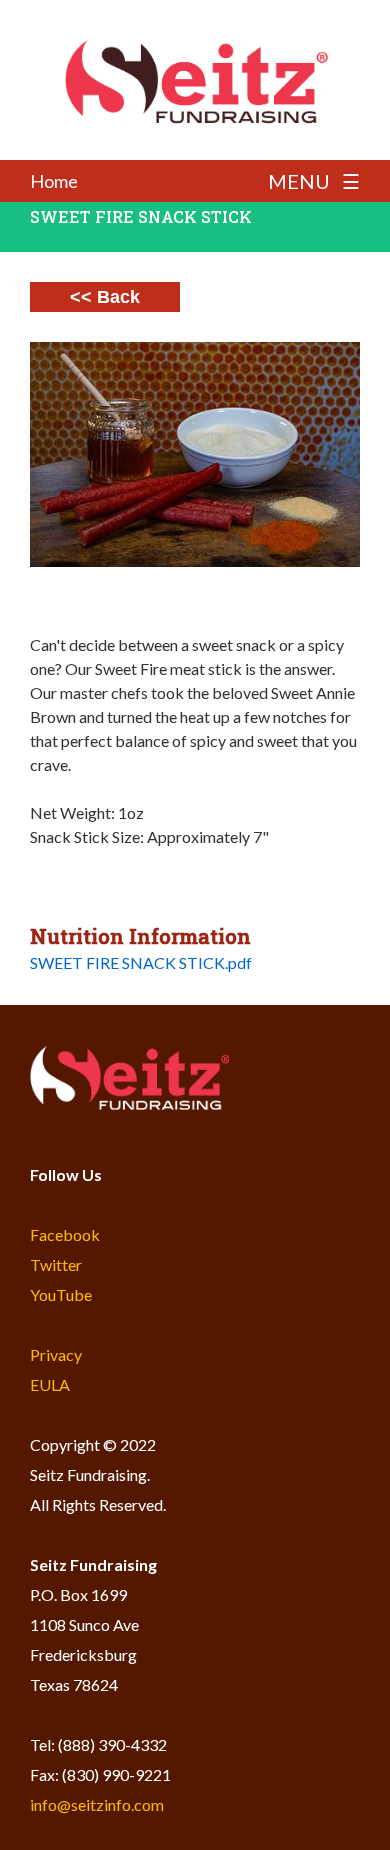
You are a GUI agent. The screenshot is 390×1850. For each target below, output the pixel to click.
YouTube (61, 1294)
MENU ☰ (314, 181)
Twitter (56, 1264)
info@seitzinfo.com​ (97, 1804)
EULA (50, 1384)
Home (54, 181)
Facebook (65, 1234)
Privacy (56, 1354)
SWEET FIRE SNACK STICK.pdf (141, 962)
